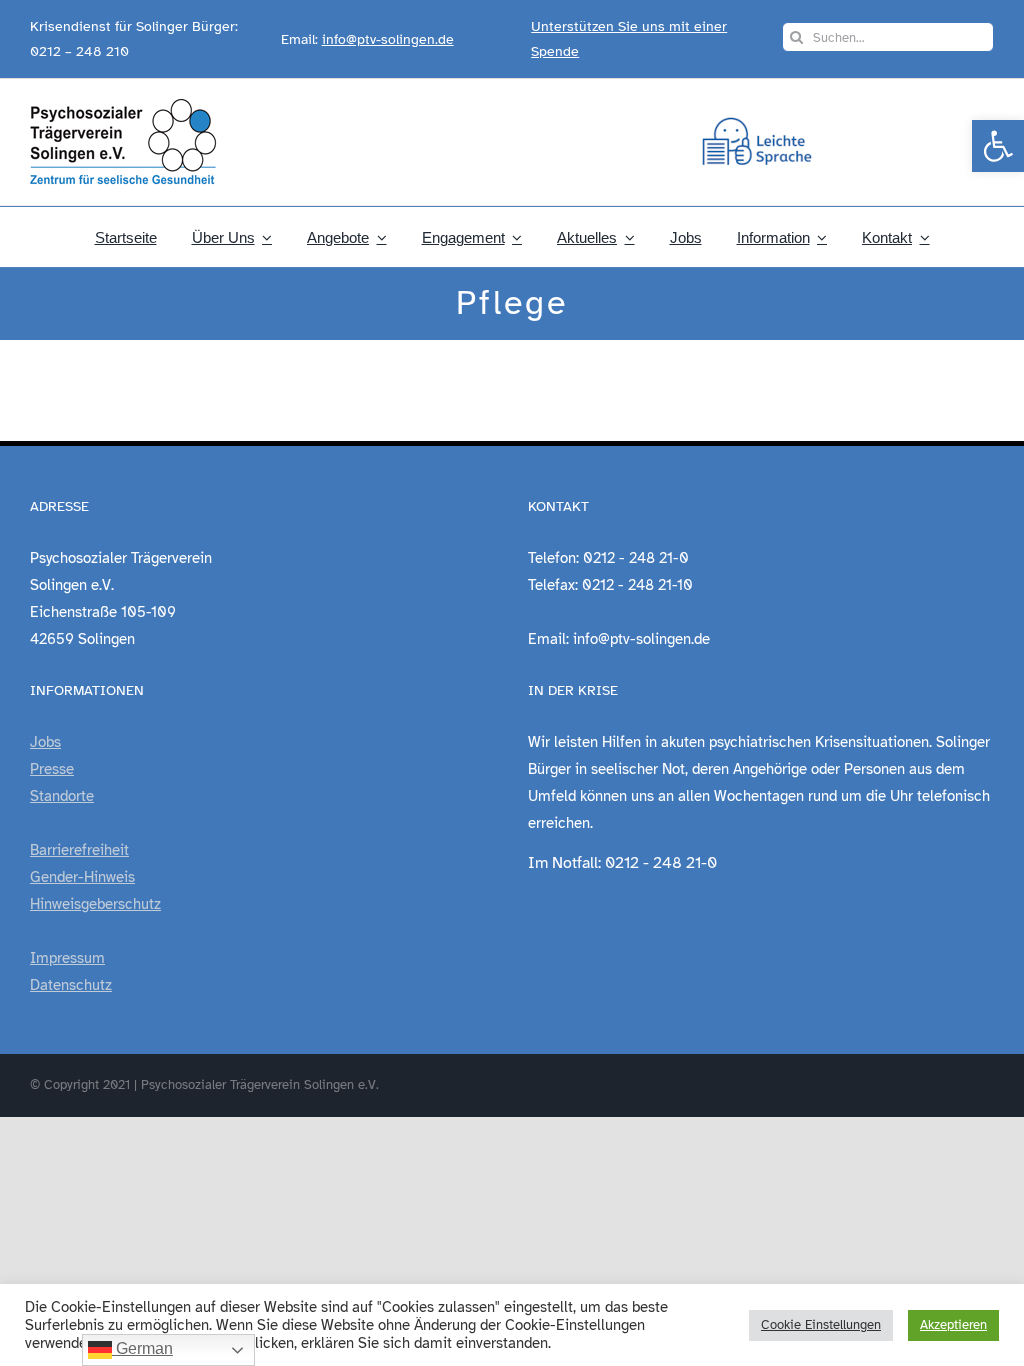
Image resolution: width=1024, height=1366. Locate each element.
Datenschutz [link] (71, 985)
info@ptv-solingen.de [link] (388, 39)
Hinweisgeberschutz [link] (95, 904)
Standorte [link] (62, 796)
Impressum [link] (67, 958)
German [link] (142, 1348)
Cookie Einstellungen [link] (821, 1325)
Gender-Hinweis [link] (82, 877)
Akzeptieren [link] (953, 1325)
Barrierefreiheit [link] (79, 850)
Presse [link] (52, 769)
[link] (998, 146)
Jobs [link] (45, 742)
